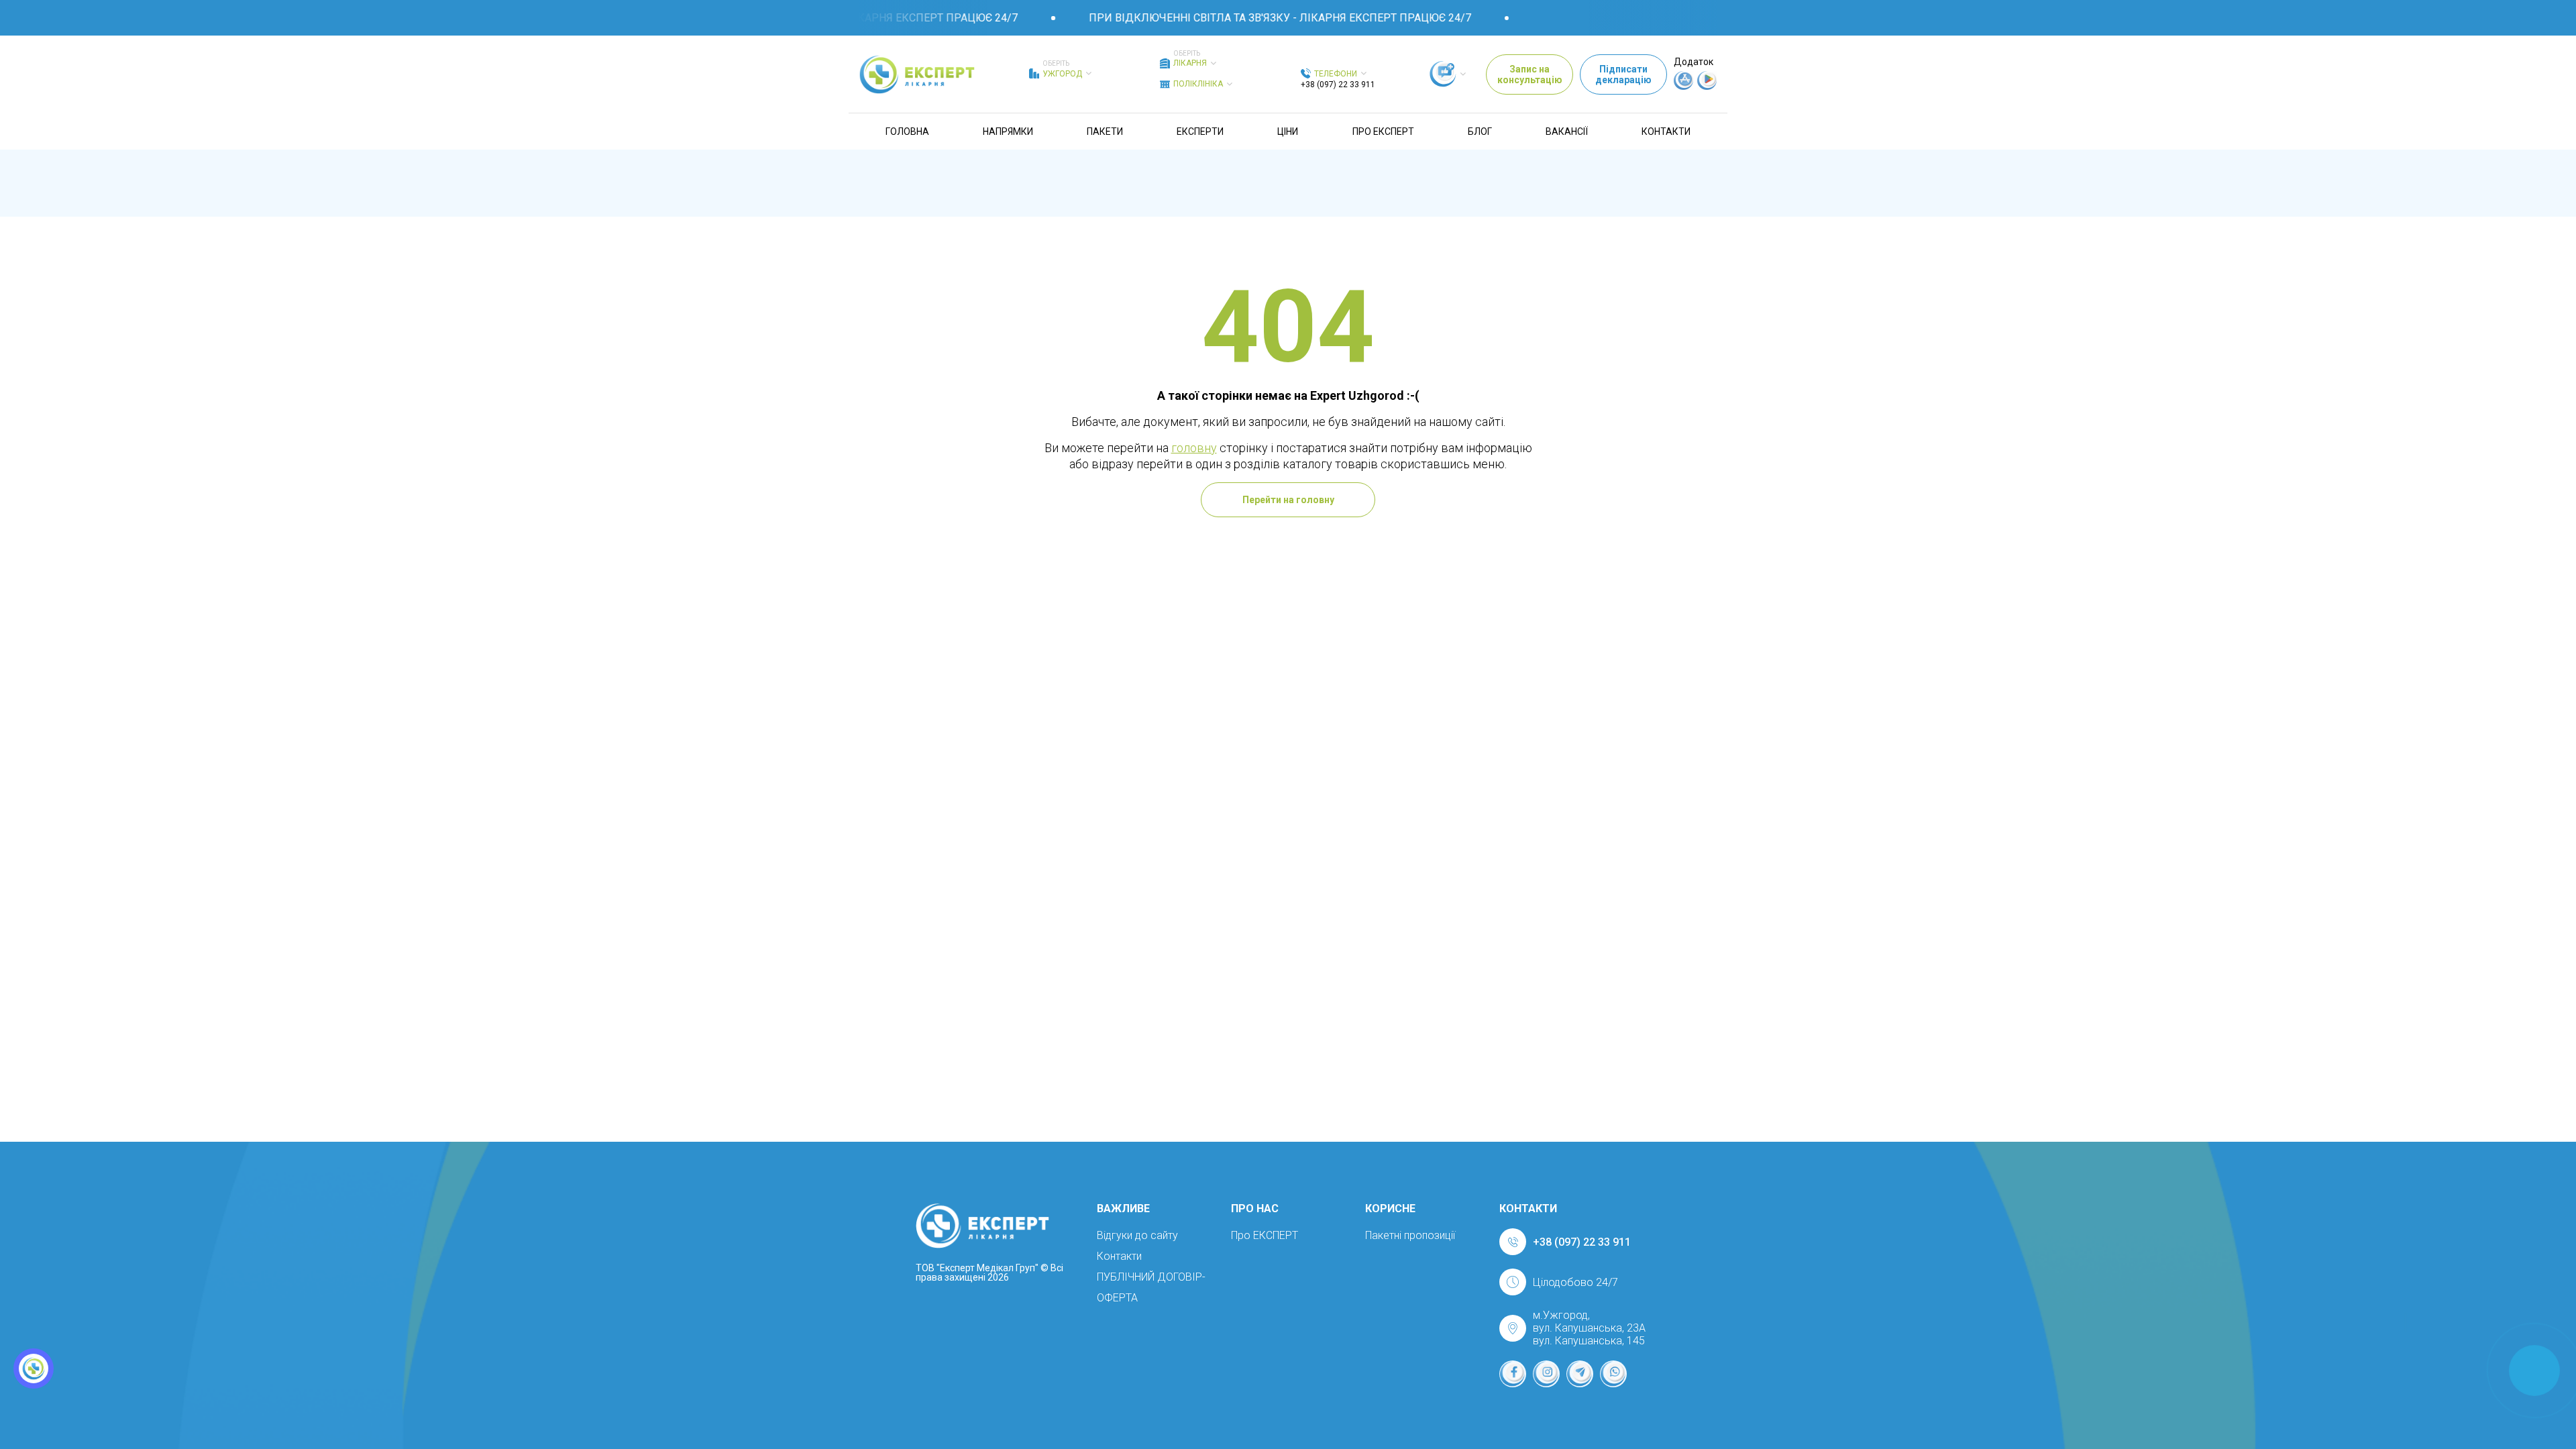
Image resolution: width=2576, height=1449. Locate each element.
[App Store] (1684, 87)
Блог (1480, 131)
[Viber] (1613, 1374)
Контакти (1666, 131)
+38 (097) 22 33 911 (1338, 85)
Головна (907, 131)
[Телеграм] (1580, 1374)
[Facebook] (1513, 1374)
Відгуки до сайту (1137, 1235)
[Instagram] (1546, 1374)
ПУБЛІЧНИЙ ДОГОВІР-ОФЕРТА (1151, 1287)
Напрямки (1008, 131)
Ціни (1288, 131)
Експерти (1200, 131)
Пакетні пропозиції (1410, 1235)
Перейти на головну (1288, 500)
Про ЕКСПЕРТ (1383, 131)
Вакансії (1567, 131)
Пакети (1105, 131)
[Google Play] (1707, 87)
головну (1194, 448)
